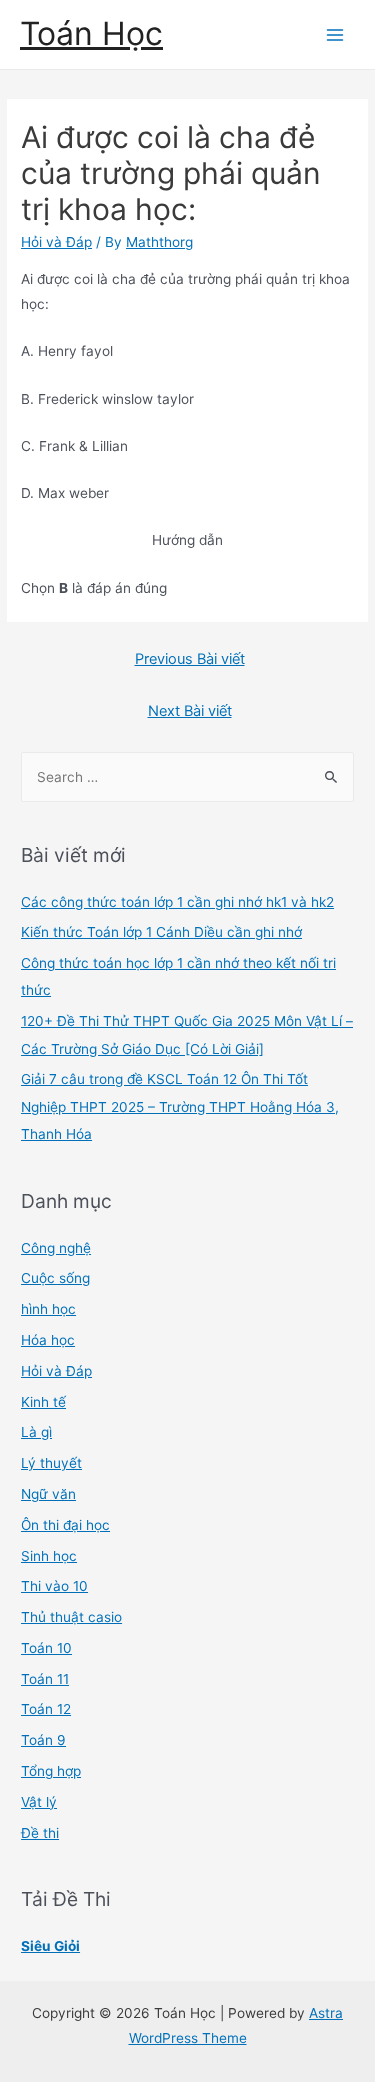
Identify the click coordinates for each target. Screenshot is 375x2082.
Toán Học (91, 33)
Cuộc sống (55, 1278)
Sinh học (49, 1556)
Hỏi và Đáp (56, 242)
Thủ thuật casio (71, 1617)
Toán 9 (43, 1740)
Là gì (36, 1432)
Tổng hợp (51, 1771)
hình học (48, 1309)
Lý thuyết (51, 1463)
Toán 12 (46, 1709)
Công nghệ (56, 1248)
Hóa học (48, 1340)
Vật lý (39, 1802)
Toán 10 (46, 1648)
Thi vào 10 (54, 1586)
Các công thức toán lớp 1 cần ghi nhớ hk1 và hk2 (177, 902)
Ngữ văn (48, 1494)
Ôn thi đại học (65, 1525)
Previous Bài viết (190, 659)
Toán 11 (45, 1679)
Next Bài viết (190, 711)
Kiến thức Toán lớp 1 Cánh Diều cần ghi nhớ (161, 932)
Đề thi (40, 1833)
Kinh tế (43, 1402)
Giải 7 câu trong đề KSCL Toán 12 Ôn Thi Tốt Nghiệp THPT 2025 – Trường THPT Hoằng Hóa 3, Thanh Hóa (180, 1106)
